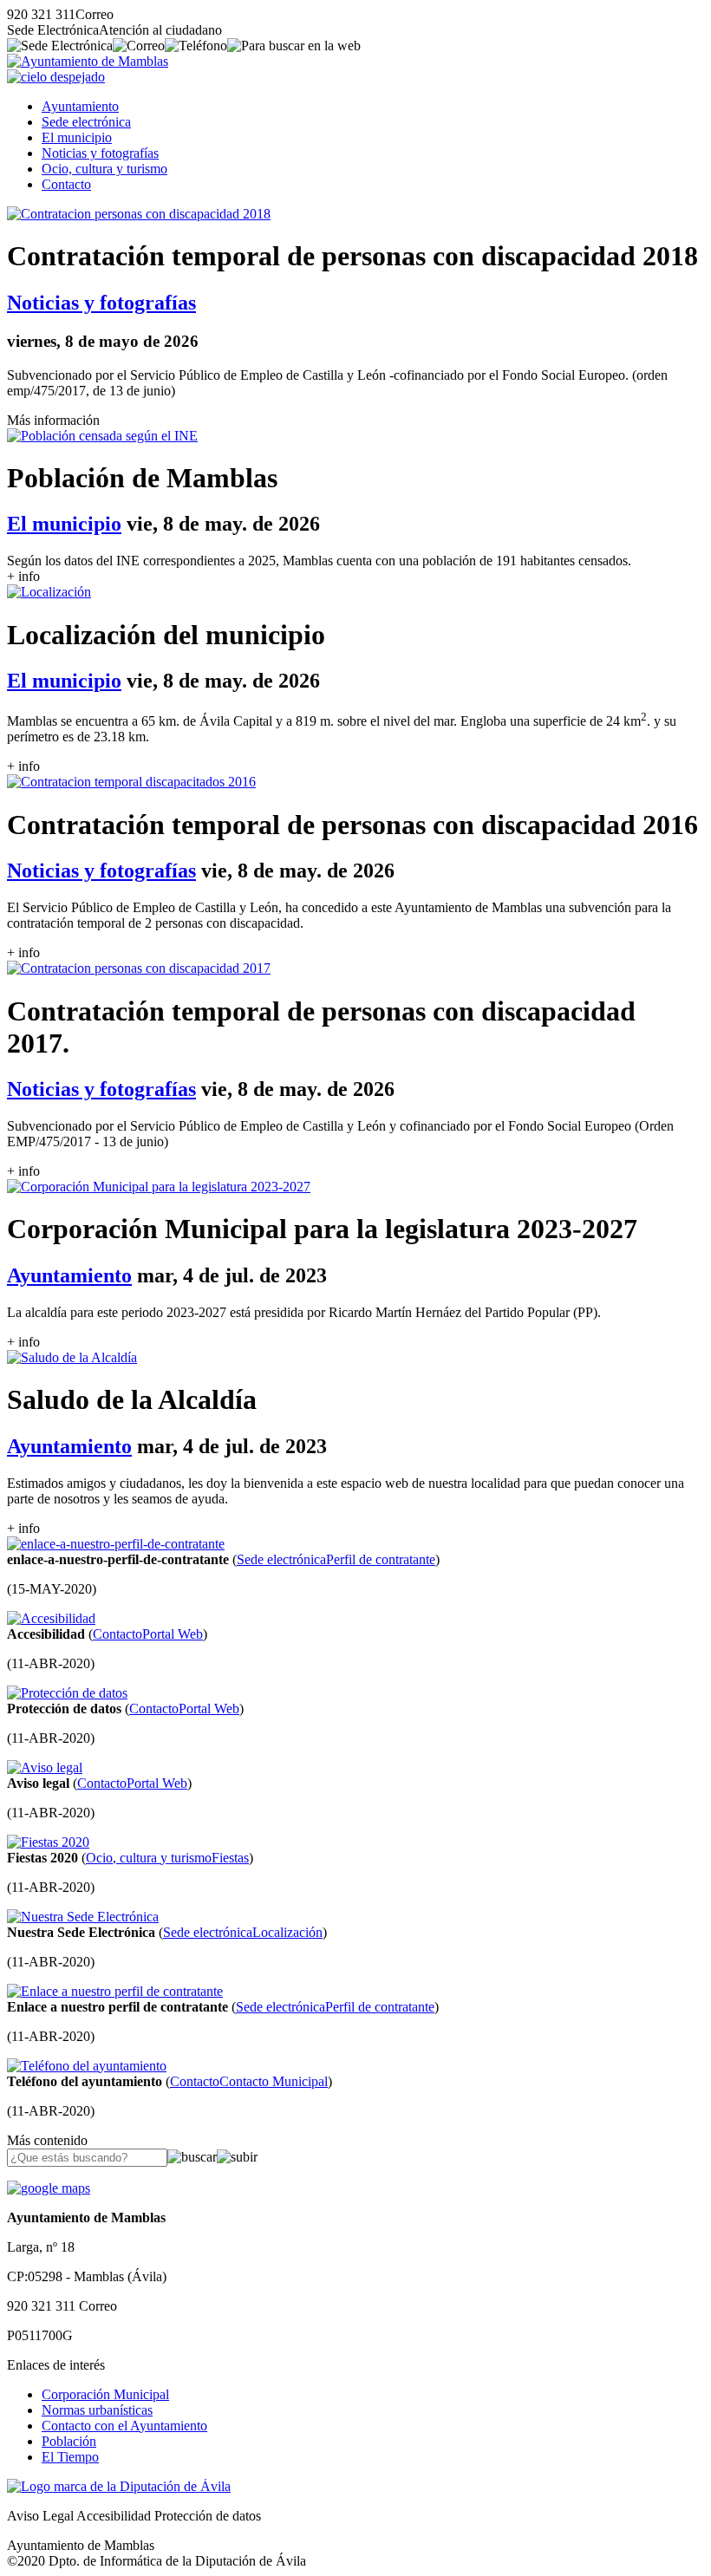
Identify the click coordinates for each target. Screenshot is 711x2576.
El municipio (77, 137)
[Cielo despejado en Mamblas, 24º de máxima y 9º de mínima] (56, 77)
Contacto (66, 184)
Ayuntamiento (80, 106)
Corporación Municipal (105, 2394)
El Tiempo (70, 2457)
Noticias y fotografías (100, 153)
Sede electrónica (86, 122)
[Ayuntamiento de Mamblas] (88, 61)
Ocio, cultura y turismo (104, 169)
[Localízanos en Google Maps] (49, 2188)
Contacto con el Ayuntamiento (124, 2426)
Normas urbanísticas (97, 2410)
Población (69, 2441)
